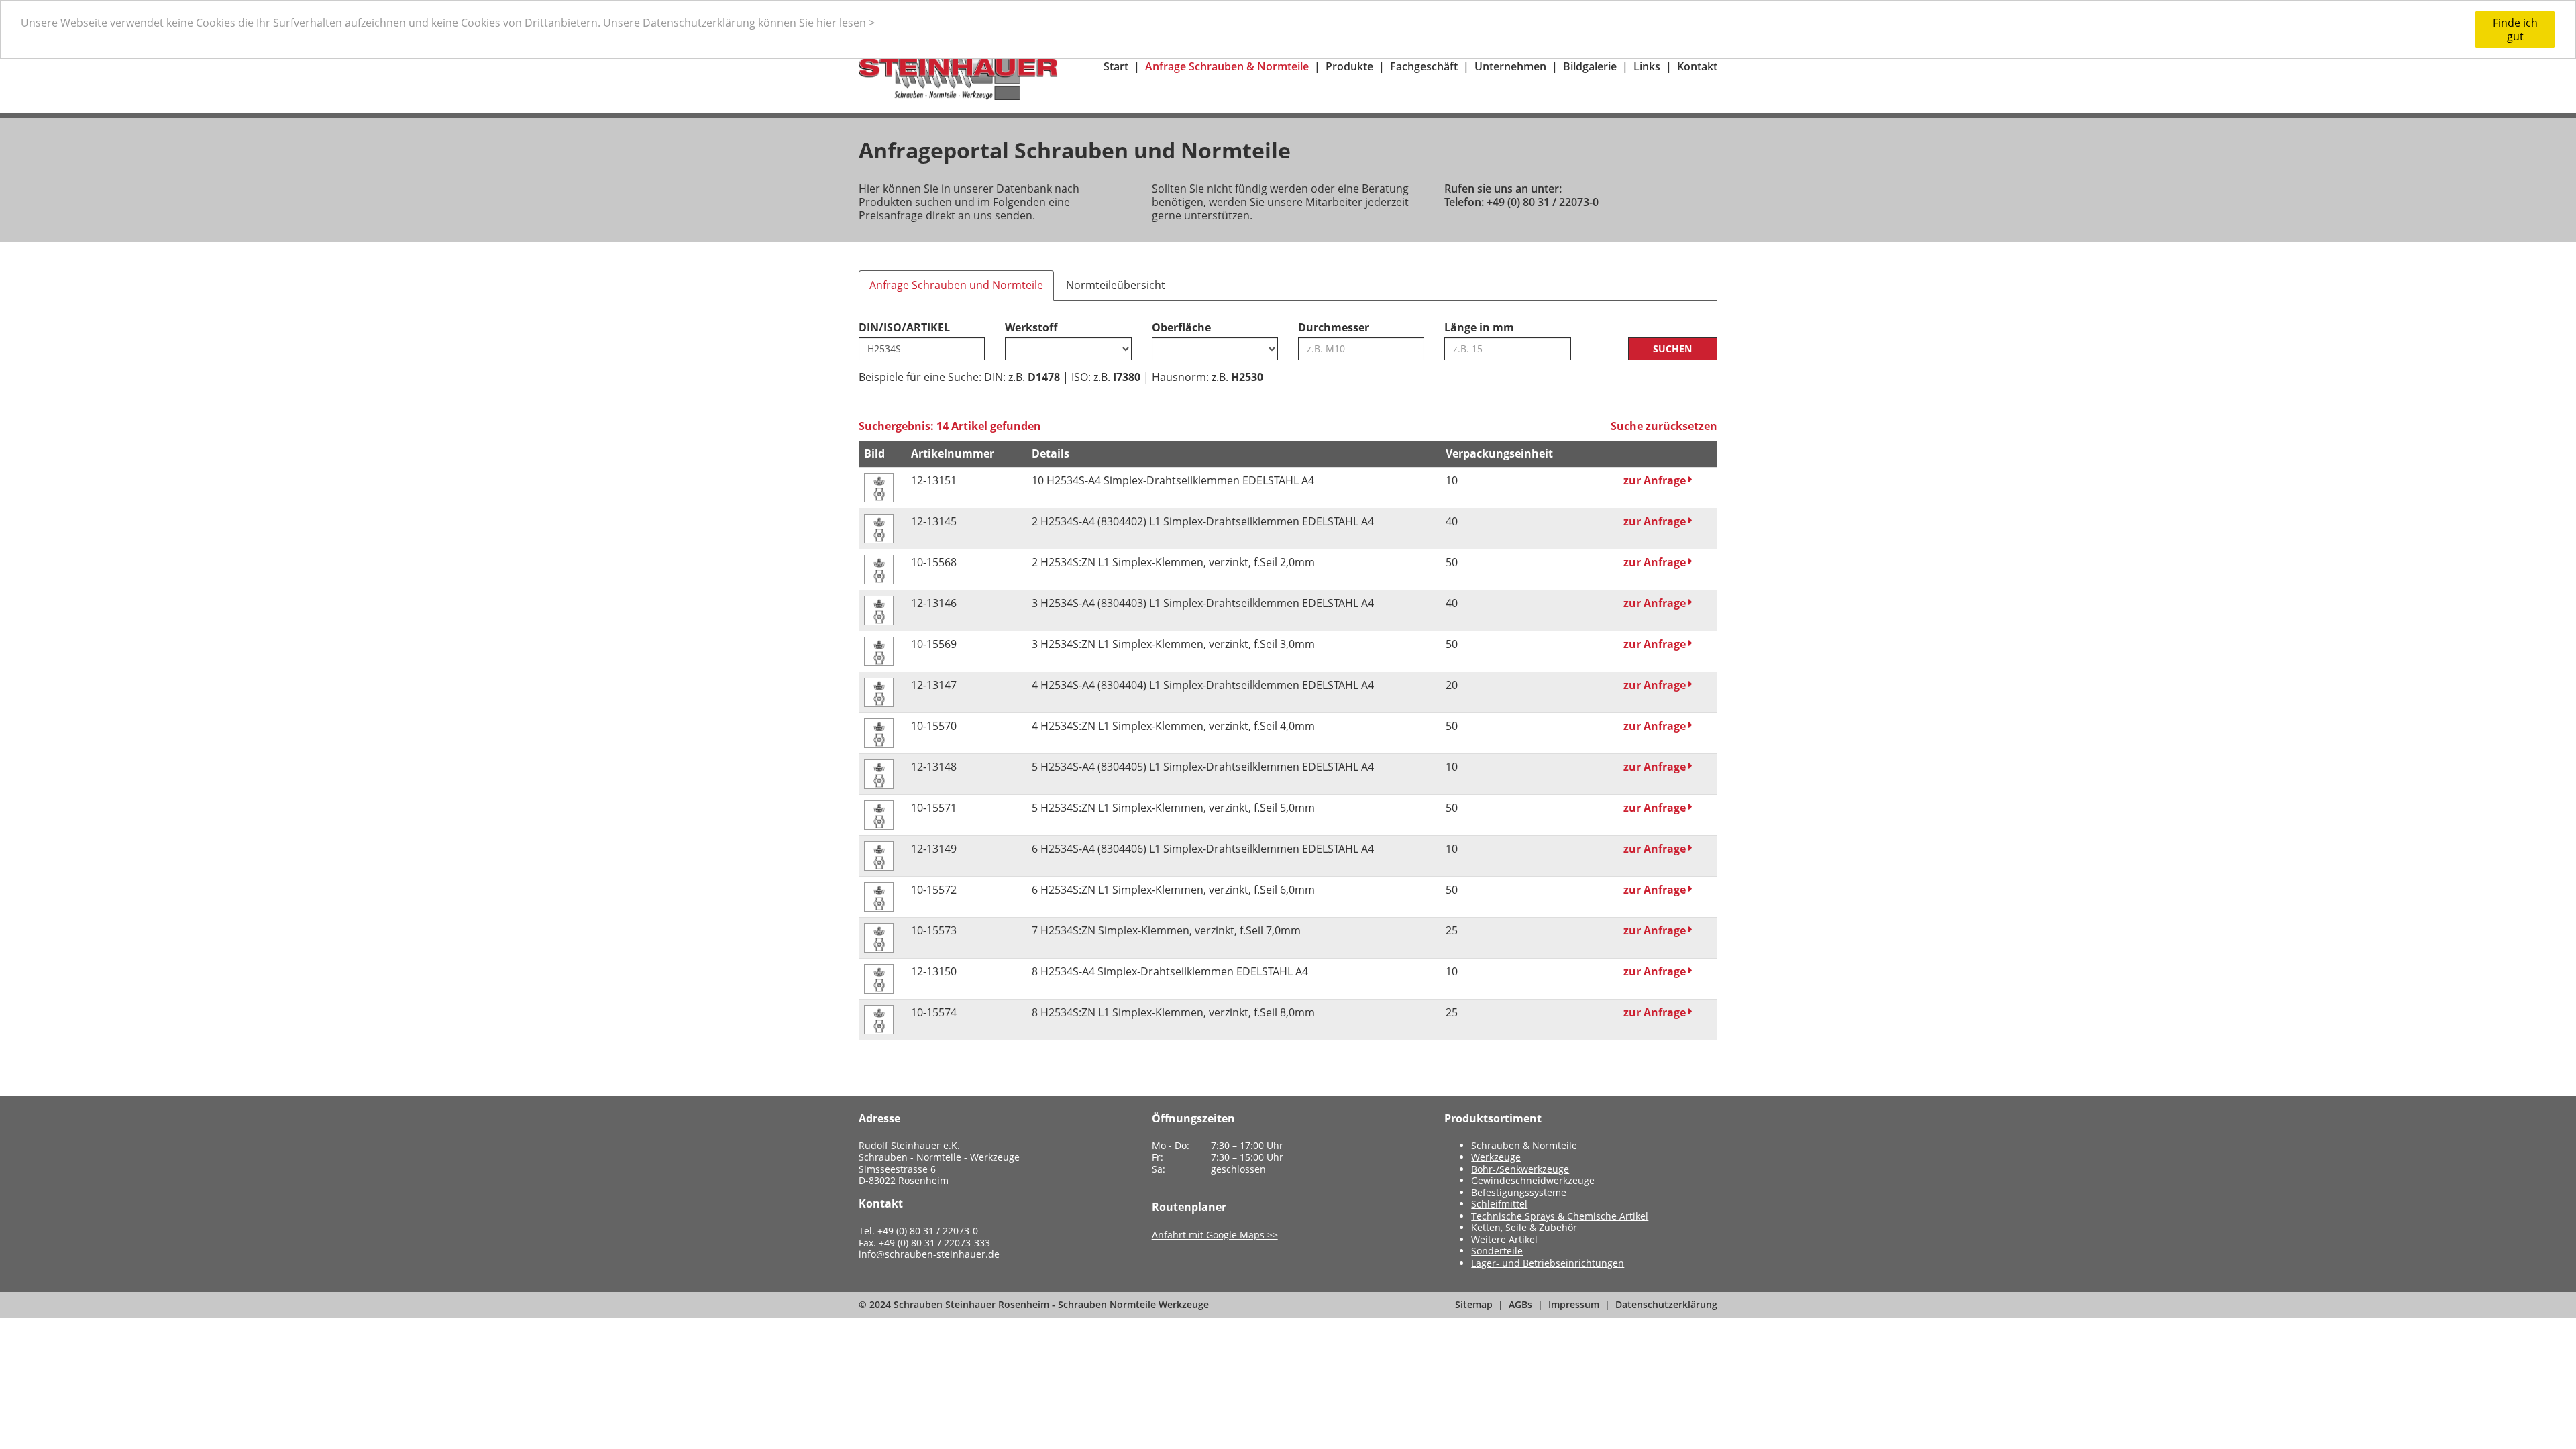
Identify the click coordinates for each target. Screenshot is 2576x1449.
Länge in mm (1479, 327)
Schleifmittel (1499, 1204)
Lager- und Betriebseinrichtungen (1548, 1263)
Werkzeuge (1496, 1157)
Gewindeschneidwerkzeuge (1533, 1180)
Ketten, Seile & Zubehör (1524, 1227)
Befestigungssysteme (1519, 1192)
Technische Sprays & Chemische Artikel (1560, 1216)
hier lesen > (846, 23)
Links (1647, 66)
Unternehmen (1510, 66)
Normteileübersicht (1116, 285)
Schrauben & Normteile (1524, 1145)
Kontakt (1697, 66)
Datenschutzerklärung (1666, 1304)
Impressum (1574, 1304)
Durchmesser (1334, 327)
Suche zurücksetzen (1664, 426)
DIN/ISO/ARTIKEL (904, 327)
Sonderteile (1497, 1251)
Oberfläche (1181, 327)
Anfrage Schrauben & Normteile (1227, 66)
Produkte (1349, 66)
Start (1116, 66)
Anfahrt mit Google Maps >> (1215, 1235)
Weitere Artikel (1504, 1239)
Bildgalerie (1590, 66)
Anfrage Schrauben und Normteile (956, 285)
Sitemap (1474, 1304)
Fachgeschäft (1424, 66)
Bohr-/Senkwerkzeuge (1520, 1169)
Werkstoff (1031, 327)
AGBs (1520, 1304)
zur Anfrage (1656, 480)
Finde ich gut (2515, 30)
